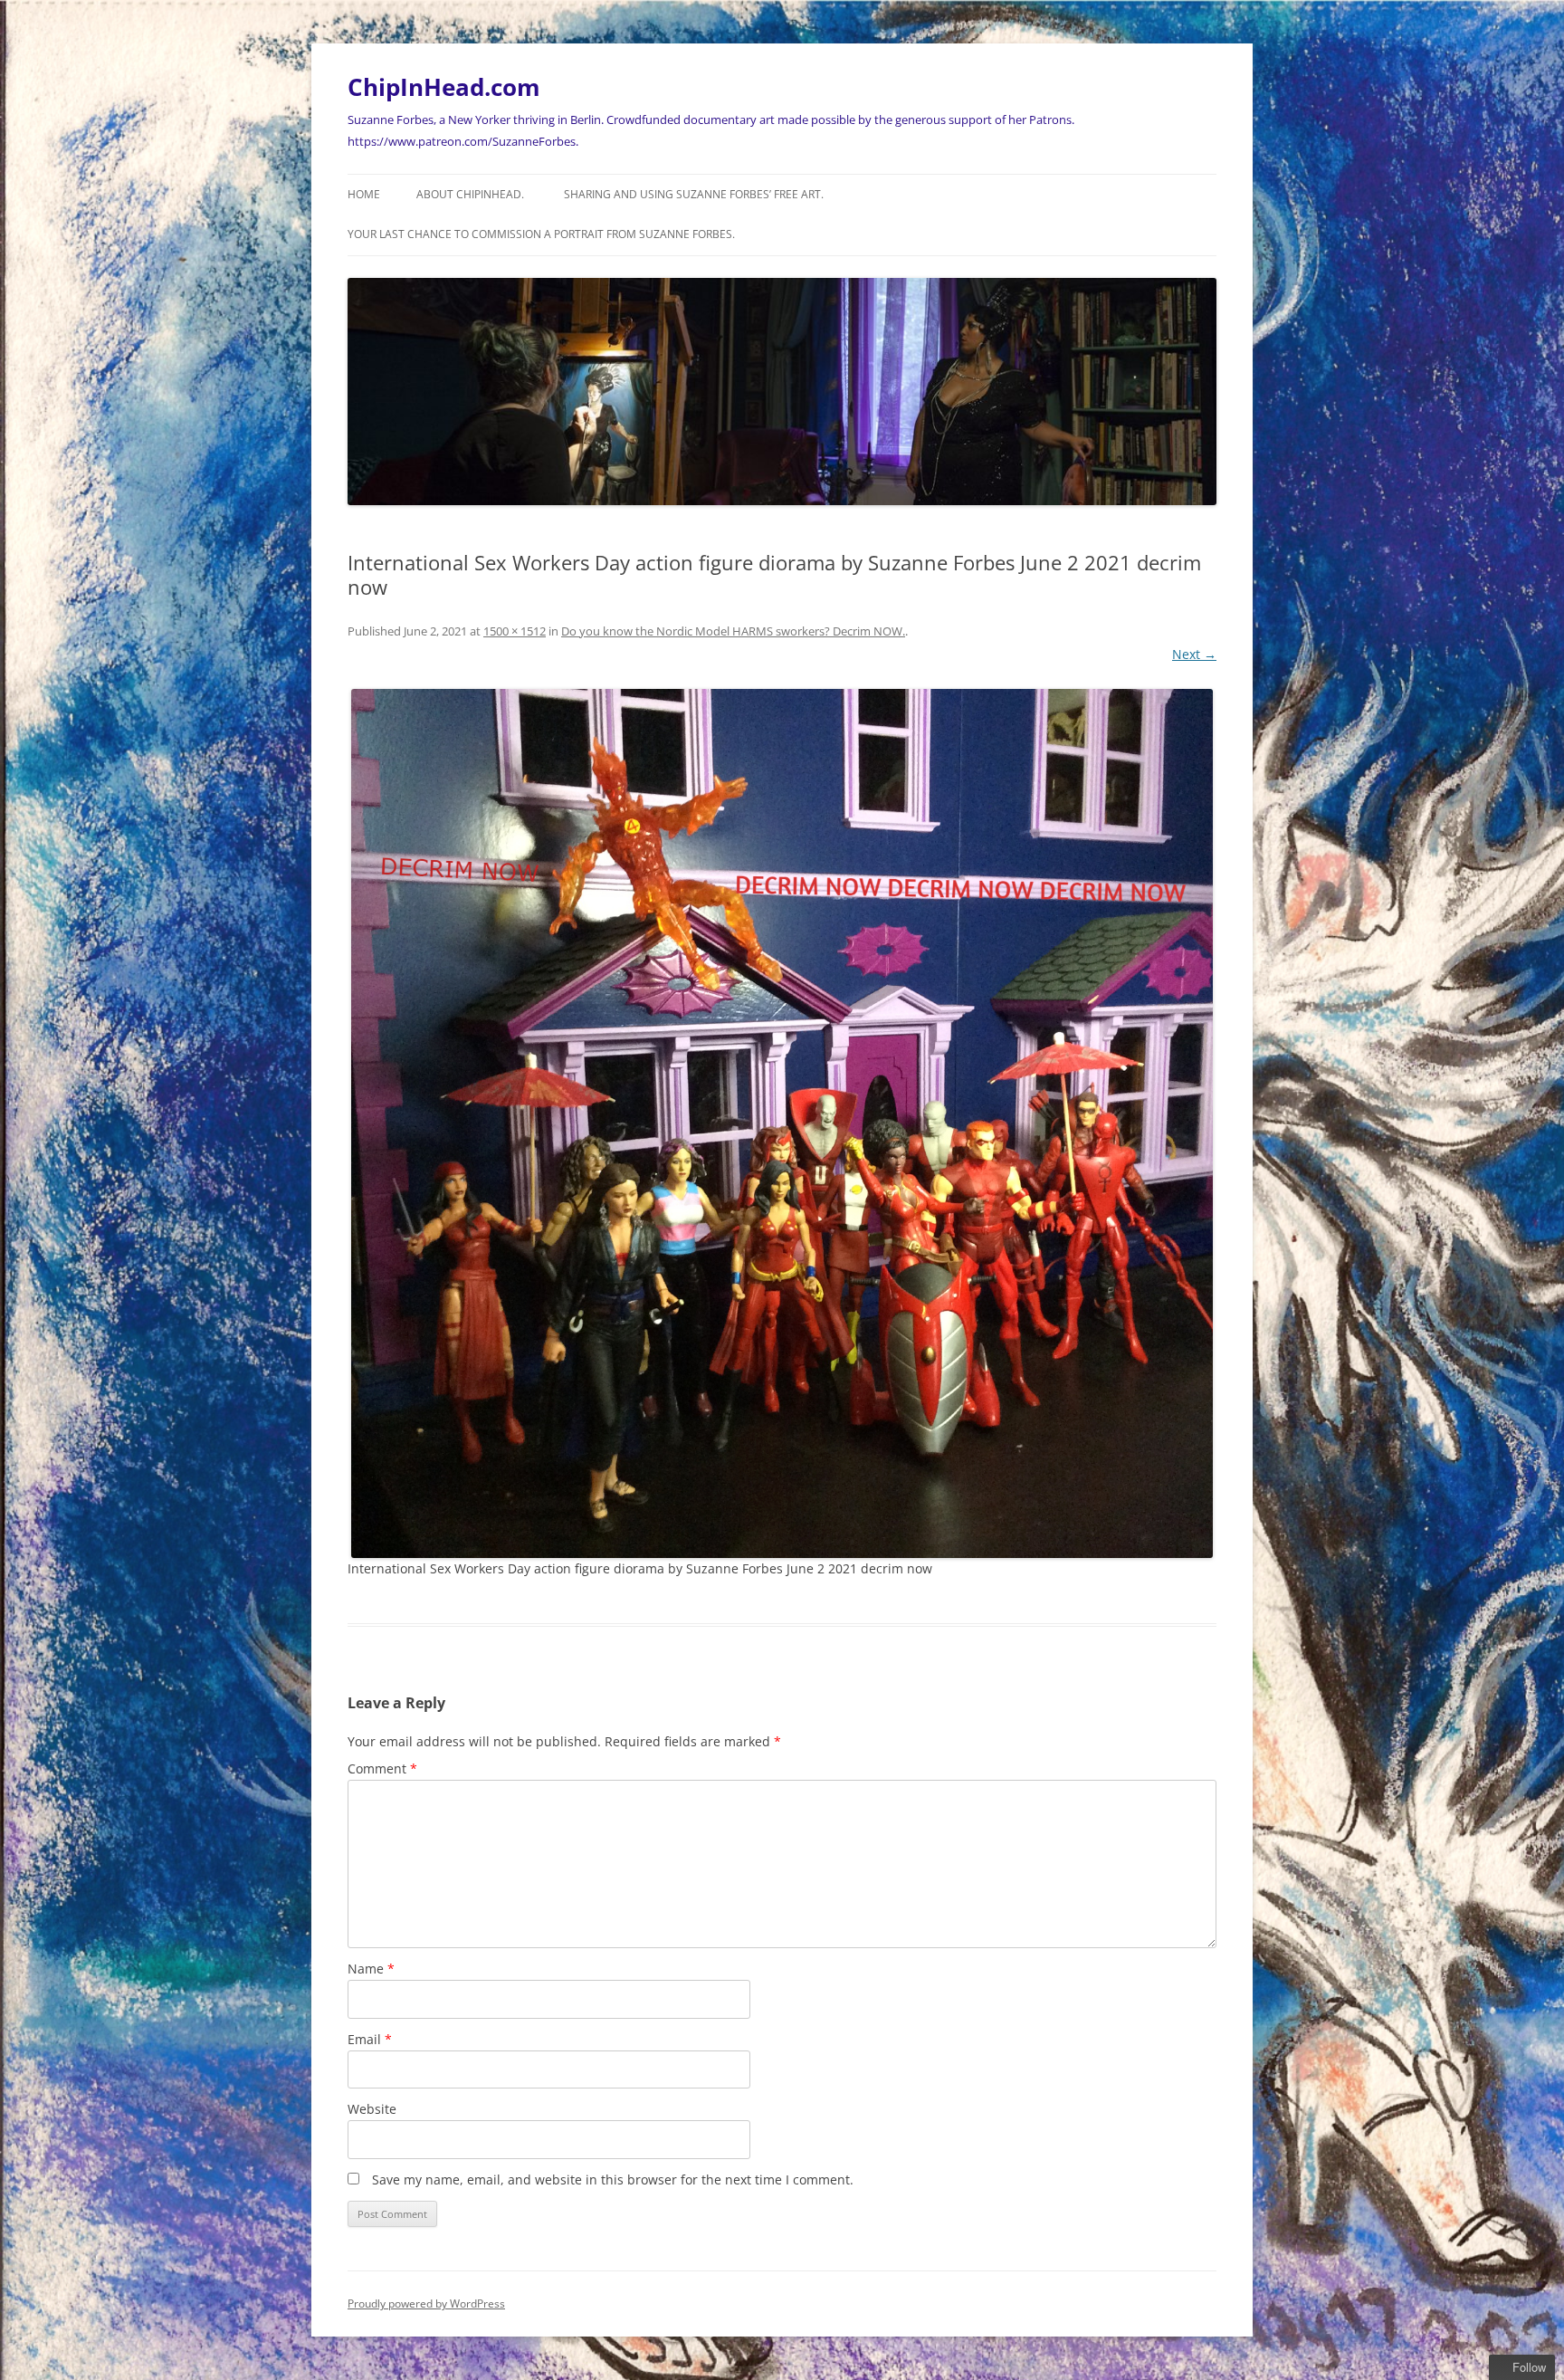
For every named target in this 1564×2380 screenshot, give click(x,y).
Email (370, 2039)
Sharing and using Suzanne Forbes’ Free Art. (694, 194)
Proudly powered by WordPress (426, 2304)
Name (371, 1969)
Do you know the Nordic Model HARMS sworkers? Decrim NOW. (733, 631)
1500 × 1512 (515, 631)
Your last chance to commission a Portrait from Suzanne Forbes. (541, 234)
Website (372, 2109)
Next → (1194, 654)
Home (364, 194)
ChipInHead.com (444, 87)
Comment (382, 1768)
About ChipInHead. (470, 194)
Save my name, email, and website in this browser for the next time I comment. (613, 2179)
